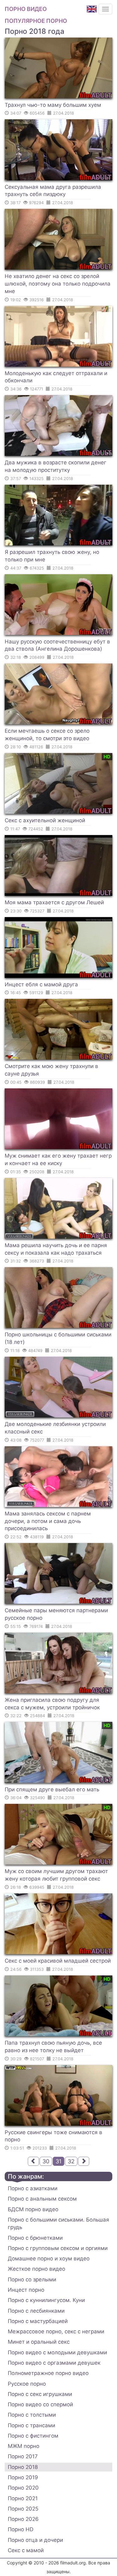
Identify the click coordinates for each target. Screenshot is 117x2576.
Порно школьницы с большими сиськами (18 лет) (58, 1338)
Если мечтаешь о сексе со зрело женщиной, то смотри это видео (47, 735)
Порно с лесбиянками (36, 2311)
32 (71, 2161)
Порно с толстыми (32, 2415)
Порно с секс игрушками (40, 2394)
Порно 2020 (23, 2488)
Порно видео (26, 9)
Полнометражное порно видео (48, 2373)
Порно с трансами (32, 2425)
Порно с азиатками (33, 2188)
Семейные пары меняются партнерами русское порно (56, 1614)
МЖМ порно (24, 2446)
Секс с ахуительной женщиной (45, 820)
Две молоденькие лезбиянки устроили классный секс (55, 1428)
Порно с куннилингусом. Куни (46, 2300)
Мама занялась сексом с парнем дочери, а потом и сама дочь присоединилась (48, 1521)
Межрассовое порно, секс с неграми (56, 2331)
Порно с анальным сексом (42, 2199)
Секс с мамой (26, 2550)
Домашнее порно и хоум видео (49, 2259)
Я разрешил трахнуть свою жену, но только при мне (52, 556)
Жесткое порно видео (37, 2269)
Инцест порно (26, 2290)
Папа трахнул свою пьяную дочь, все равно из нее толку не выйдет (53, 2047)
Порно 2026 (23, 2519)
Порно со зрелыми (32, 2279)
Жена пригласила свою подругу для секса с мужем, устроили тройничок (52, 1704)
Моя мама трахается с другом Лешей (54, 902)
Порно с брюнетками (35, 2238)
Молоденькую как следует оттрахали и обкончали (56, 377)
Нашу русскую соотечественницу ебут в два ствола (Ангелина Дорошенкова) (57, 645)
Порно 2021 (23, 2498)
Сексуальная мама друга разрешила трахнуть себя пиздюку (53, 191)
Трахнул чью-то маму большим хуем (53, 105)
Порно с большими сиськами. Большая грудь (58, 2223)
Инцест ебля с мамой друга (41, 984)
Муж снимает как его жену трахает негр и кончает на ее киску (58, 1159)
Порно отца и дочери (35, 2540)
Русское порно (27, 2384)
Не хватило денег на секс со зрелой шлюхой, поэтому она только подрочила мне (58, 284)
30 (46, 2161)
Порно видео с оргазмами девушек (54, 2363)
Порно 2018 (23, 2467)
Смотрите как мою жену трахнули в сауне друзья (51, 1070)
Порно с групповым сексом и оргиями (58, 2248)
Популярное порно (36, 21)
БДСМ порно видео (33, 2209)
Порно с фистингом (33, 2436)
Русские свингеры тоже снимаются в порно (54, 2136)
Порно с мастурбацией (38, 2321)
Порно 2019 (23, 2477)
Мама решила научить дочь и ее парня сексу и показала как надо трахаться (56, 1249)
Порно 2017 (23, 2456)
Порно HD (21, 2529)
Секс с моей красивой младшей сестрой (58, 1961)
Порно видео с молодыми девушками (57, 2352)
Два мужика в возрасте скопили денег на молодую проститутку (56, 466)
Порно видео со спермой (40, 2404)
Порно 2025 (23, 2509)
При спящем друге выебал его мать (52, 1789)
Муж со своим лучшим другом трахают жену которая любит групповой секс (56, 1875)
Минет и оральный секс (39, 2342)
